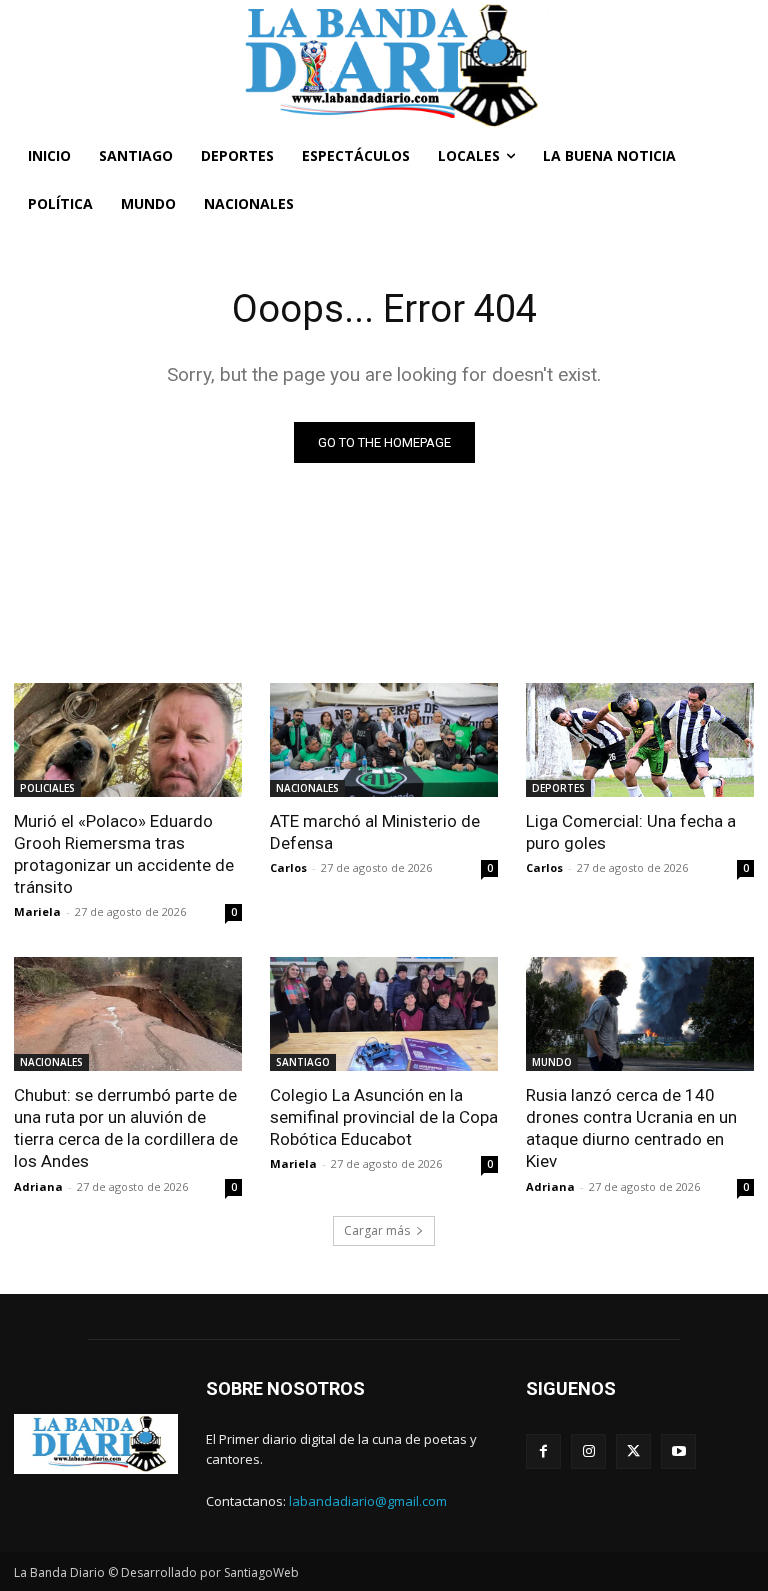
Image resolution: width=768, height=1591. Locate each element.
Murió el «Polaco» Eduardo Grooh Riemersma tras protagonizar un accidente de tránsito (124, 854)
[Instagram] (588, 1451)
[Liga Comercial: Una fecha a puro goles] (640, 740)
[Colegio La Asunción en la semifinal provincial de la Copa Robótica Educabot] (384, 1014)
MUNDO (552, 1062)
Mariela (37, 911)
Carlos (288, 867)
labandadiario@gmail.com (368, 1501)
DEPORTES (558, 788)
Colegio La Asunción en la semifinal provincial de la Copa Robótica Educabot (384, 1117)
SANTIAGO (303, 1062)
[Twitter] (633, 1451)
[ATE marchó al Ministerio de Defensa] (384, 740)
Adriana (38, 1186)
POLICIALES (47, 788)
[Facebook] (543, 1451)
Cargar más (377, 1230)
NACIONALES (307, 788)
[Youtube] (678, 1451)
